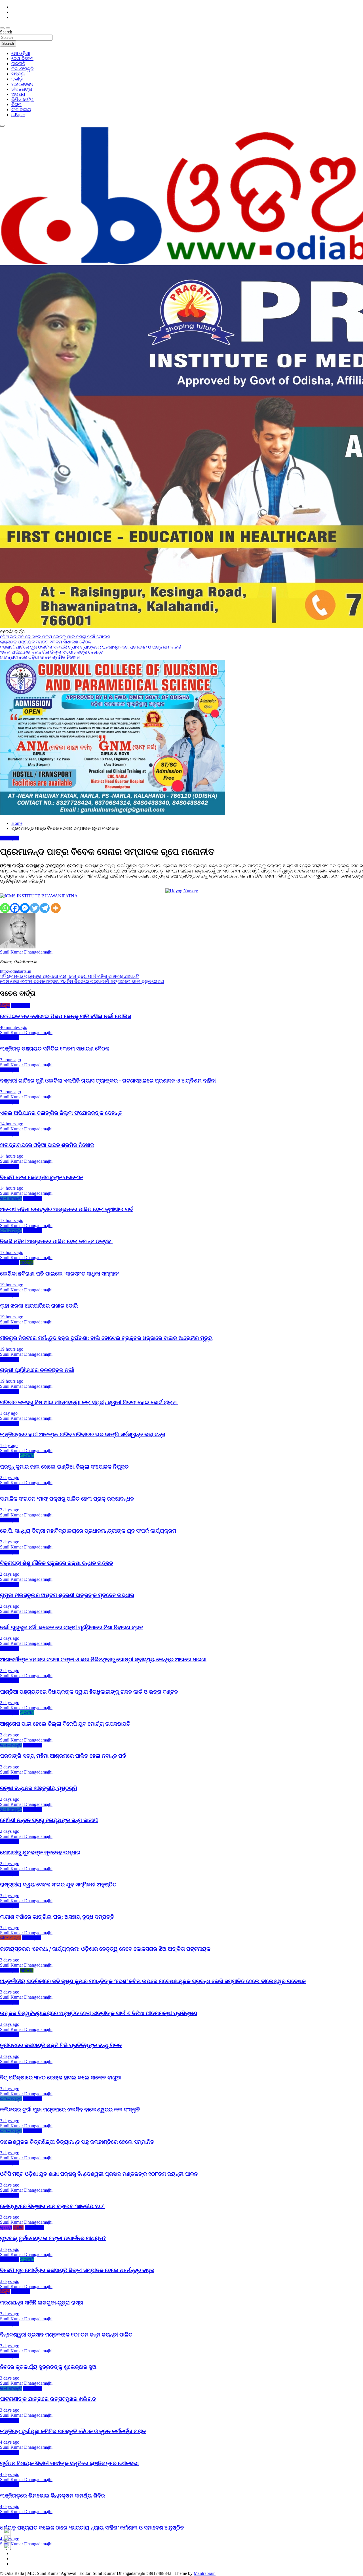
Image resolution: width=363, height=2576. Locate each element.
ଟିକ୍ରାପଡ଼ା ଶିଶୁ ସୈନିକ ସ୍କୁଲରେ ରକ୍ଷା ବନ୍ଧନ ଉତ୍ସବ (56, 1563)
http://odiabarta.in (16, 971)
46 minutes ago (14, 1027)
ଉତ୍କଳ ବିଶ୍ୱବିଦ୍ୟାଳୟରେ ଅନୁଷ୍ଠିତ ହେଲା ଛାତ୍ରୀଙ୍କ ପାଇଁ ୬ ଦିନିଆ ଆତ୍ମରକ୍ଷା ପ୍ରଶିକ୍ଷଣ (99, 2013)
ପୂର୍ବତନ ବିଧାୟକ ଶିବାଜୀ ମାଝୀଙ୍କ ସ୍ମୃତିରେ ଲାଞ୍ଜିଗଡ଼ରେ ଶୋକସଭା (69, 2463)
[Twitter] (35, 908)
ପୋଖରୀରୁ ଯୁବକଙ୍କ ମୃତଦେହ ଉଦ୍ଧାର (40, 1852)
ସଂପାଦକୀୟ (21, 110)
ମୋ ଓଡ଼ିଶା (21, 53)
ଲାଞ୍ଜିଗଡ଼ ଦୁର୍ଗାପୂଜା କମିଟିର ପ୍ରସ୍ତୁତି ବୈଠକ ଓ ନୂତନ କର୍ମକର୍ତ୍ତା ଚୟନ (73, 2431)
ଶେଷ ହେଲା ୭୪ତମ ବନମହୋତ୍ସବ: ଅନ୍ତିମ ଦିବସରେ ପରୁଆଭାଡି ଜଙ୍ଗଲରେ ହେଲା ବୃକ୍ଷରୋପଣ (82, 981)
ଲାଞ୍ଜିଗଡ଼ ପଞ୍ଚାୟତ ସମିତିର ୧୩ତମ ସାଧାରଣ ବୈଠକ (55, 1049)
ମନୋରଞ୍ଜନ (22, 84)
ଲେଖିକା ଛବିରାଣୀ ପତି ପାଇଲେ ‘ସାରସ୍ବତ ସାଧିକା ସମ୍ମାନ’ (60, 1274)
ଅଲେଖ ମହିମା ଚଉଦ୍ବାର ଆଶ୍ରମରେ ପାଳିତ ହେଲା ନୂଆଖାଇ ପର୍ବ (66, 1209)
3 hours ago (10, 1060)
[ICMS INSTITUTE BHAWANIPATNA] (39, 896)
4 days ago (10, 2442)
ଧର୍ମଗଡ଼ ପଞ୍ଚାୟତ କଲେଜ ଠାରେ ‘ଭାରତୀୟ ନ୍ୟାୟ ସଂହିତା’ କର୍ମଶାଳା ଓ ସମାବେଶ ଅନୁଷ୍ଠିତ (92, 2528)
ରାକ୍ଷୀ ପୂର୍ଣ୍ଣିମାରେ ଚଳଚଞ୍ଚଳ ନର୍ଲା (37, 1370)
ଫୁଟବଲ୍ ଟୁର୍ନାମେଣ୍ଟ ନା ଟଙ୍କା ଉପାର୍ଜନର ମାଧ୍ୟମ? (53, 2238)
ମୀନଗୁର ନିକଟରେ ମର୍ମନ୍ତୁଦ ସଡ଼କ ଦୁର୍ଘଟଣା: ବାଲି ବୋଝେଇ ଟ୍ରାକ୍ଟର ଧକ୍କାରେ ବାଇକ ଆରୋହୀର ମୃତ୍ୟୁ (106, 1338)
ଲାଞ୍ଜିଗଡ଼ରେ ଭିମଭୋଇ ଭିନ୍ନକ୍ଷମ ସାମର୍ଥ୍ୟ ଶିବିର (52, 2496)
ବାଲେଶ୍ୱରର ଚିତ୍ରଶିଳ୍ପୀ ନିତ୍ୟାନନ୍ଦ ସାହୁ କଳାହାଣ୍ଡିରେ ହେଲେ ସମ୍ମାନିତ (77, 2142)
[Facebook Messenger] (25, 908)
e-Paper (18, 115)
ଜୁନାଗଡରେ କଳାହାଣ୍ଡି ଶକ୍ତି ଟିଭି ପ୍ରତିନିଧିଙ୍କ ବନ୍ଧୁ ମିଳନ (61, 2045)
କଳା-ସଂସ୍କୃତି (22, 69)
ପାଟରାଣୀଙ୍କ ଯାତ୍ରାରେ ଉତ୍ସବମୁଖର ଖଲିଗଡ (48, 2399)
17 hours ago (12, 1220)
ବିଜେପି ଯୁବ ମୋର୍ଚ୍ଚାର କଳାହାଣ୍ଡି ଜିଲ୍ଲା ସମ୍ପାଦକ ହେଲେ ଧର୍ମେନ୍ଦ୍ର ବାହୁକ (77, 2270)
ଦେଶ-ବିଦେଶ (22, 59)
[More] (56, 908)
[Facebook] (15, 908)
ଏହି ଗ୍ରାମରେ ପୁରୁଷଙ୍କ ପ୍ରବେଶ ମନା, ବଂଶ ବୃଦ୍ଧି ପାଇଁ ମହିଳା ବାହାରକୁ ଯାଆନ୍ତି (69, 976)
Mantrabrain (205, 2573)
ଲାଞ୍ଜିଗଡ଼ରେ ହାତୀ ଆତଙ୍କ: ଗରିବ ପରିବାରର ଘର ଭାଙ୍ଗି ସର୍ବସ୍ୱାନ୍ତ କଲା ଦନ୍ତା (83, 1434)
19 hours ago (12, 1285)
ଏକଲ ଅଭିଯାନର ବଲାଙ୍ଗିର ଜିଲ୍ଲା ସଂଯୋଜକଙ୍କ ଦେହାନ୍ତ (61, 1113)
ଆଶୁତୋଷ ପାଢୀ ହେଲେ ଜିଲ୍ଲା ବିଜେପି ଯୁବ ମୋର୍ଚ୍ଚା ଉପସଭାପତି (65, 1724)
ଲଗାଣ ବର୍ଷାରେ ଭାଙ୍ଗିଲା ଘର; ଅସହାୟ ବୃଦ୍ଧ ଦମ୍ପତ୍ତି (57, 1917)
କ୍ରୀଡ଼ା (17, 79)
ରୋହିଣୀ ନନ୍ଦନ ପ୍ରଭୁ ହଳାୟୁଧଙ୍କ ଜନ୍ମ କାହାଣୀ (49, 1820)
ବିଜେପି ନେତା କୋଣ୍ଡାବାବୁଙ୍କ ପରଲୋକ (41, 1177)
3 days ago (10, 1896)
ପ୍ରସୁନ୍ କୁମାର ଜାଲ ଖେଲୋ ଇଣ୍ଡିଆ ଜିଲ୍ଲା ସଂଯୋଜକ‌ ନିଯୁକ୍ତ (64, 1467)
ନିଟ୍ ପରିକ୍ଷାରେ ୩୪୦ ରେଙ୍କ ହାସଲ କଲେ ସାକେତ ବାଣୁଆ (61, 2078)
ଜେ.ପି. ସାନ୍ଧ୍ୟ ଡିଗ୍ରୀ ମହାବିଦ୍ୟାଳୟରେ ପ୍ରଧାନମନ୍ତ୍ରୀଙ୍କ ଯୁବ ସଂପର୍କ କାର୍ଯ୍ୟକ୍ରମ (88, 1531)
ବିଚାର (16, 104)
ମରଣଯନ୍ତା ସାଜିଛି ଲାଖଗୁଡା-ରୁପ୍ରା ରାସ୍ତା (42, 2303)
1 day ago (9, 1413)
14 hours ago (12, 1124)
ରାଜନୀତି (18, 64)
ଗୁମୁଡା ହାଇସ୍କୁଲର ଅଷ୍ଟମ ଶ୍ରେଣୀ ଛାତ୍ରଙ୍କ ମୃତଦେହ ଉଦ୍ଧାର (67, 1595)
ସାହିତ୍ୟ (18, 74)
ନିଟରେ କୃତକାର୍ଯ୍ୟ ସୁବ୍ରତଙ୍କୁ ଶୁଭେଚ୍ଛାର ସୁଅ (48, 2367)
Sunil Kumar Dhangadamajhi (26, 952)
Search (6, 32)
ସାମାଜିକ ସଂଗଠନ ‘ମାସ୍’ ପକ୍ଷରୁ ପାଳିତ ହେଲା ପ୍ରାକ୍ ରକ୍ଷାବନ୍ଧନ (67, 1499)
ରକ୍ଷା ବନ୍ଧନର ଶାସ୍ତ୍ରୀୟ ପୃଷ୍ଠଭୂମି (39, 1788)
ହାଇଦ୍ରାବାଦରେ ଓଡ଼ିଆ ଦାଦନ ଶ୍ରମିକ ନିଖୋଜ (47, 1145)
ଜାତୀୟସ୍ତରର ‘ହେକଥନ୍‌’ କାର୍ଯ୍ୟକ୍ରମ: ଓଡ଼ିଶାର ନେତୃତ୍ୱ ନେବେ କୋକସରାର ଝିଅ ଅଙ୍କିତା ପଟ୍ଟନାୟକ (105, 1949)
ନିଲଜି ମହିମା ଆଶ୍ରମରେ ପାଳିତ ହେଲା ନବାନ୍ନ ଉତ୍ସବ (56, 1241)
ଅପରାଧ (18, 94)
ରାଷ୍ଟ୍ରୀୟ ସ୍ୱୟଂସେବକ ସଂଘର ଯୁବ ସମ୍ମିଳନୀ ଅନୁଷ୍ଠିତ (58, 1885)
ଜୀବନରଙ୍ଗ (22, 89)
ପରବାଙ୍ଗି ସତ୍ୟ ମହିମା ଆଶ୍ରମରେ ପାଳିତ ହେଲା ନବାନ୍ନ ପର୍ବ (63, 1756)
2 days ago (10, 1477)
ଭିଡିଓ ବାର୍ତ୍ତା (23, 99)
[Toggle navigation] (2, 28)
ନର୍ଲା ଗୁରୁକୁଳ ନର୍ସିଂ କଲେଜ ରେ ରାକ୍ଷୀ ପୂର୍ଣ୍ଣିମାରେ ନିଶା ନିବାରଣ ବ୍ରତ (72, 1627)
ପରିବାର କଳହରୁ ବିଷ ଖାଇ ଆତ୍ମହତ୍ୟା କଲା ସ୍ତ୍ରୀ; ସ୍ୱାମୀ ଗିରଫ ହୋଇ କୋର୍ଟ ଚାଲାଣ (89, 1402)
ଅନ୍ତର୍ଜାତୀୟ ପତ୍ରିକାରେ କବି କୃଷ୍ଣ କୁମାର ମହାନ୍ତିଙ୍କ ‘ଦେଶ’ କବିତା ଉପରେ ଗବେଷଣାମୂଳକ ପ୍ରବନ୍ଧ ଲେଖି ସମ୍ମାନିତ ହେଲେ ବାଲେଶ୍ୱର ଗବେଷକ (153, 1981)
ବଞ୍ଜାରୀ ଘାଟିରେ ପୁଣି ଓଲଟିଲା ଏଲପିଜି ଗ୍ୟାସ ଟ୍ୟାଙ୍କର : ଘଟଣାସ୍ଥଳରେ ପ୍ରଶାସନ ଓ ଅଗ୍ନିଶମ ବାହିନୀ (108, 1081)
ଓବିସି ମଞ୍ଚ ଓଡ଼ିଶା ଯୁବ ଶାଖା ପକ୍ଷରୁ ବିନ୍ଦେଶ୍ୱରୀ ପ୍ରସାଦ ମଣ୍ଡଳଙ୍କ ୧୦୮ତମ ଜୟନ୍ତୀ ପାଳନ (100, 2174)
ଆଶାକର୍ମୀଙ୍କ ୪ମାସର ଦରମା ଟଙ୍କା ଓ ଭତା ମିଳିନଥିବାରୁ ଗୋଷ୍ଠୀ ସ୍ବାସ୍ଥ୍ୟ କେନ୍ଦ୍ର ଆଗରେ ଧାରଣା (103, 1659)
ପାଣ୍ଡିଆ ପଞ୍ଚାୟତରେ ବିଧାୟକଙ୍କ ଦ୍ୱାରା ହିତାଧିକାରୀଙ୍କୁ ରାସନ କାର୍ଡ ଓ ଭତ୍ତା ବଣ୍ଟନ (89, 1692)
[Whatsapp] (5, 908)
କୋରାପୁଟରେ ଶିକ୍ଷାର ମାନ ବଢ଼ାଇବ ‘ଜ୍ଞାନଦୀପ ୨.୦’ (52, 2206)
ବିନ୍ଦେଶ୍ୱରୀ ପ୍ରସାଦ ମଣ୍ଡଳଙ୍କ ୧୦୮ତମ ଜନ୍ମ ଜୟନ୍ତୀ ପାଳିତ (66, 2335)
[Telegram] (45, 908)
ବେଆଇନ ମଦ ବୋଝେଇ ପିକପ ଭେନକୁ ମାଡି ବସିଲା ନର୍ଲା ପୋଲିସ (66, 1016)
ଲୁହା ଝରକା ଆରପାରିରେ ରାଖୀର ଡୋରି (39, 1306)
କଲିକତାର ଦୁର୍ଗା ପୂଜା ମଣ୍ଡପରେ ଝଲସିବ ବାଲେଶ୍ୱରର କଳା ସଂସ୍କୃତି (70, 2110)
